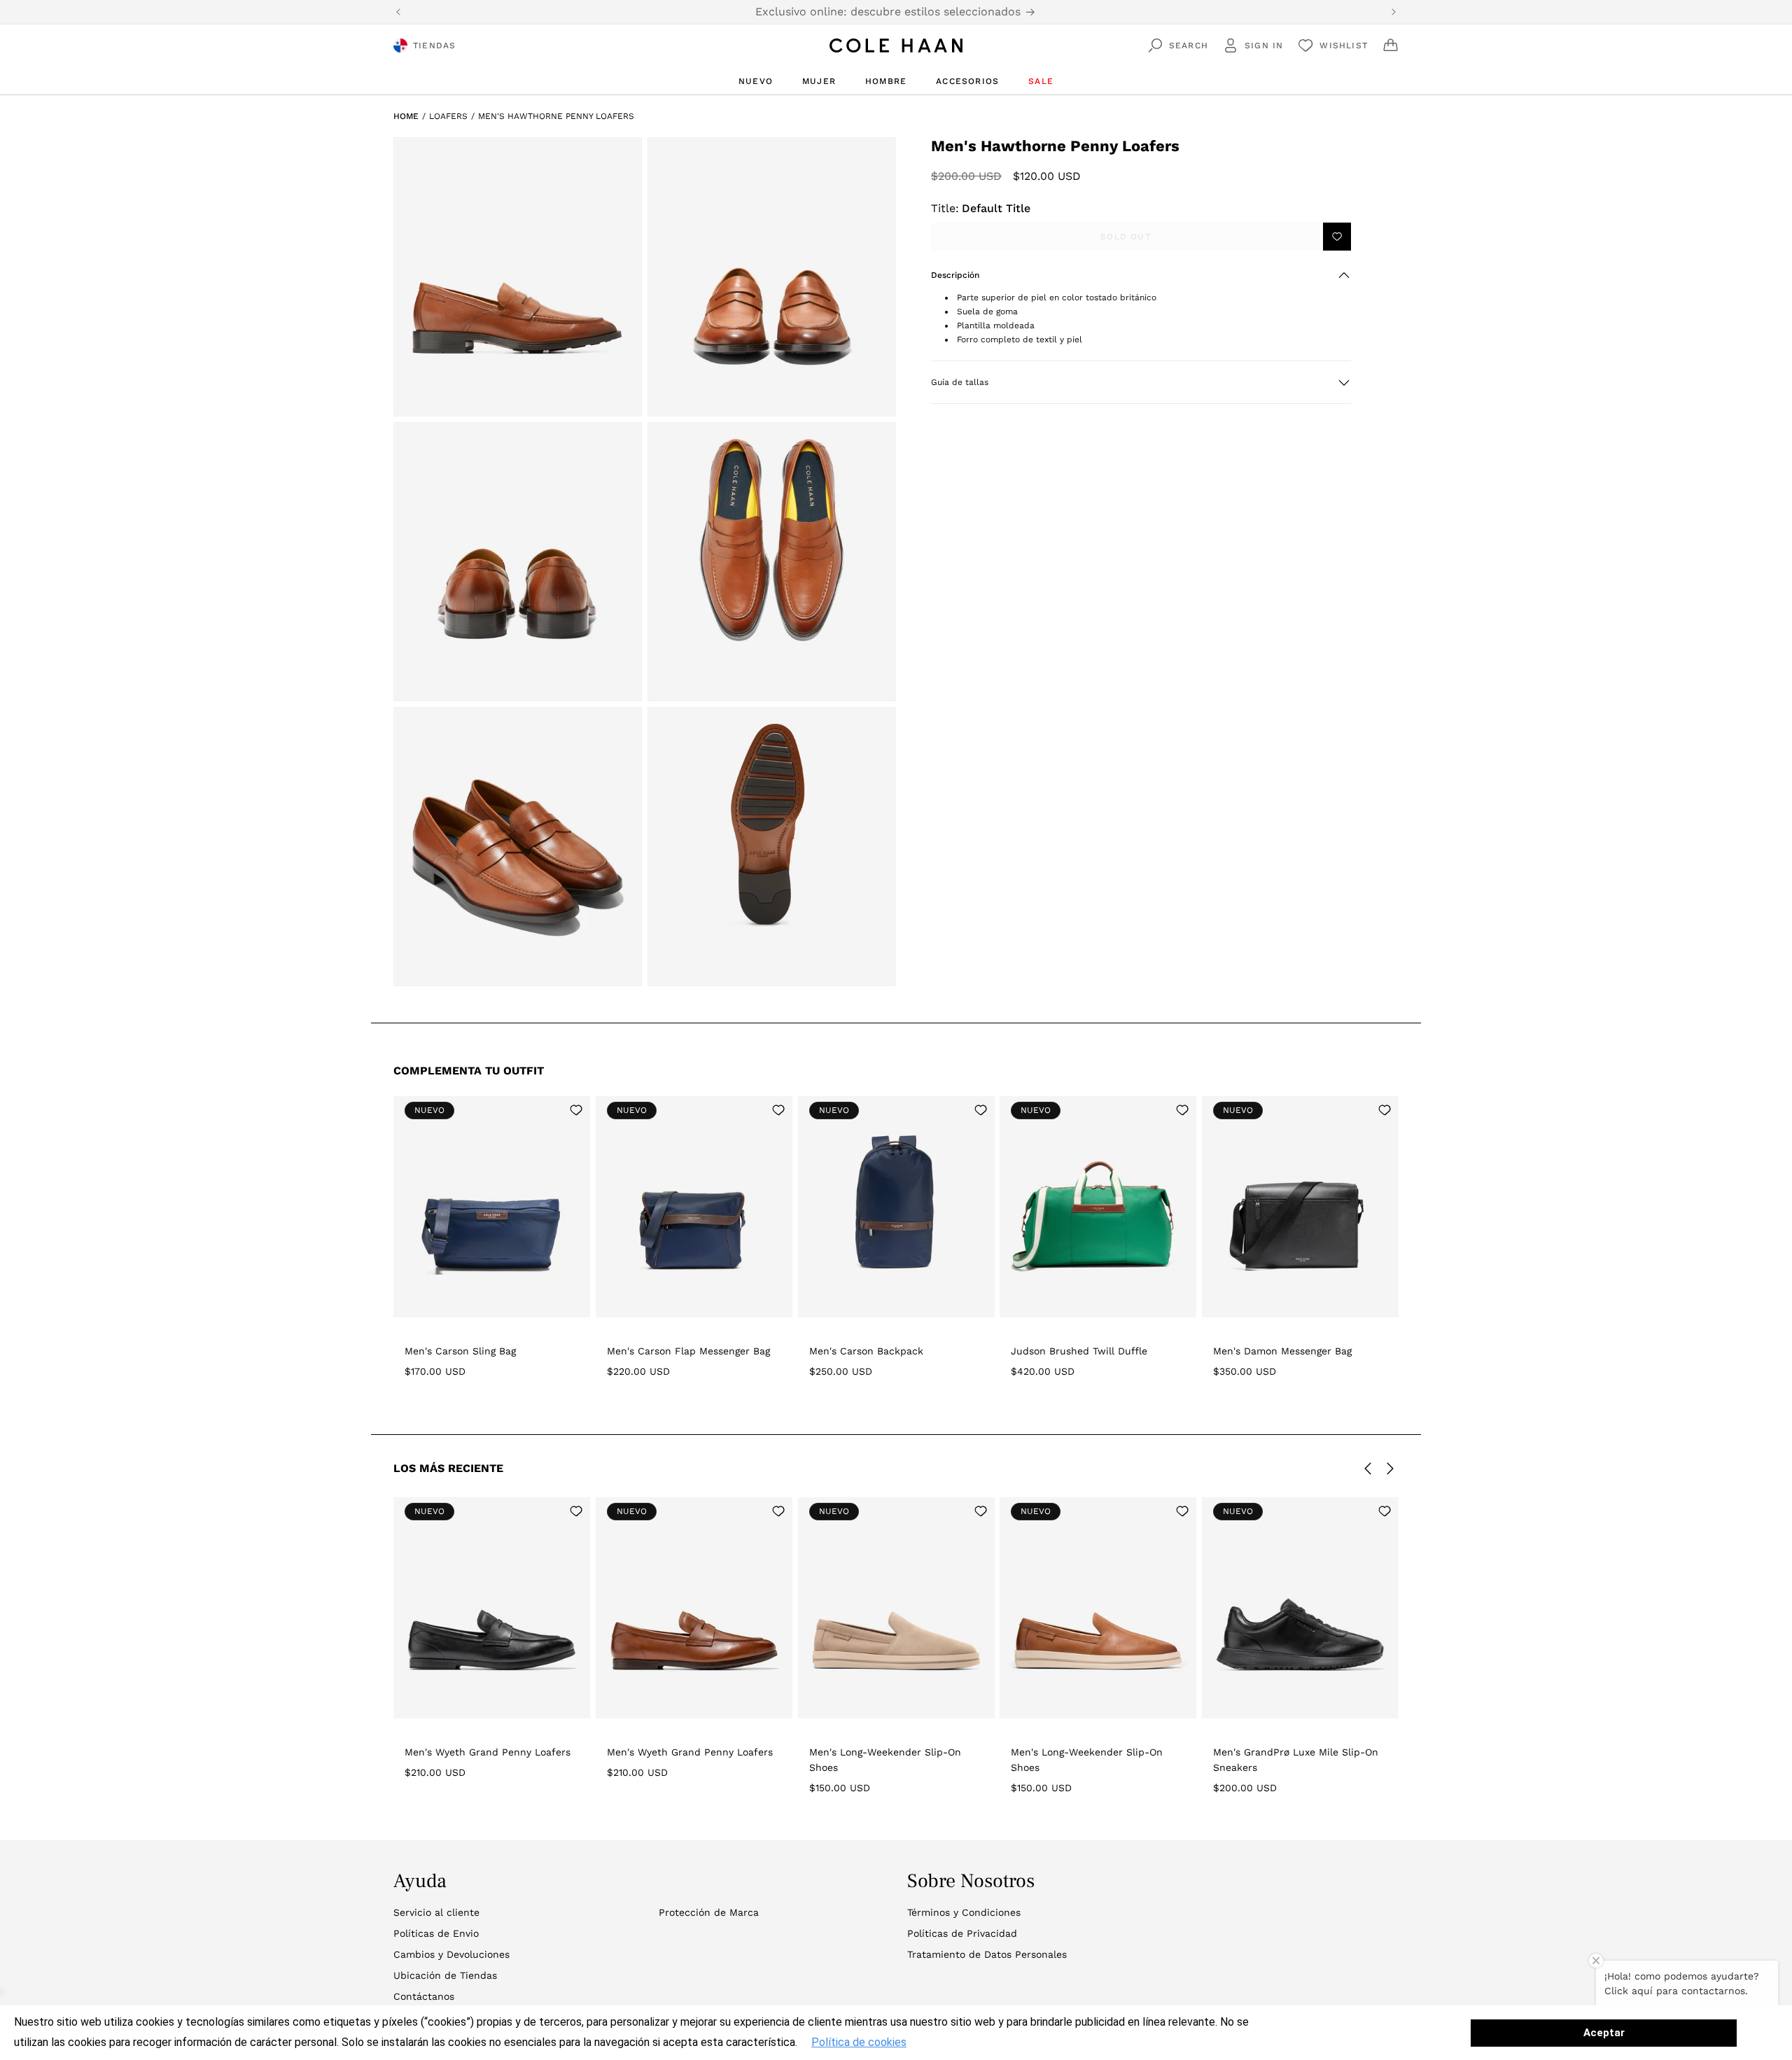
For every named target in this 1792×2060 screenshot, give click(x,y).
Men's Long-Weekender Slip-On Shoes (885, 1760)
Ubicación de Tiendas (445, 1975)
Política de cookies (859, 2042)
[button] (1141, 275)
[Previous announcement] (398, 12)
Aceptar (1604, 2033)
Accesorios (967, 81)
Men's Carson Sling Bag (460, 1351)
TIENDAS (434, 45)
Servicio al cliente (436, 1912)
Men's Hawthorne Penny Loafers (556, 116)
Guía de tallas (960, 383)
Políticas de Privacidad (962, 1933)
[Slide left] (1368, 1469)
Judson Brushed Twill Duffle (1079, 1351)
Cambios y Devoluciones (451, 1954)
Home (406, 116)
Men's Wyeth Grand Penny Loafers (488, 1752)
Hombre (886, 81)
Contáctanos (424, 1996)
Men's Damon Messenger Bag (1282, 1351)
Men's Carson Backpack (866, 1351)
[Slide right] (1390, 1469)
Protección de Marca (709, 1912)
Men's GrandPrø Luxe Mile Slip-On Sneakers (1296, 1760)
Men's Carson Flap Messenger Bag (688, 1351)
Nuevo (756, 81)
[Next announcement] (1394, 12)
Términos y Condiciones (964, 1912)
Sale (1041, 81)
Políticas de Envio (436, 1933)
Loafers (448, 116)
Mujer (819, 81)
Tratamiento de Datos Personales (987, 1954)
